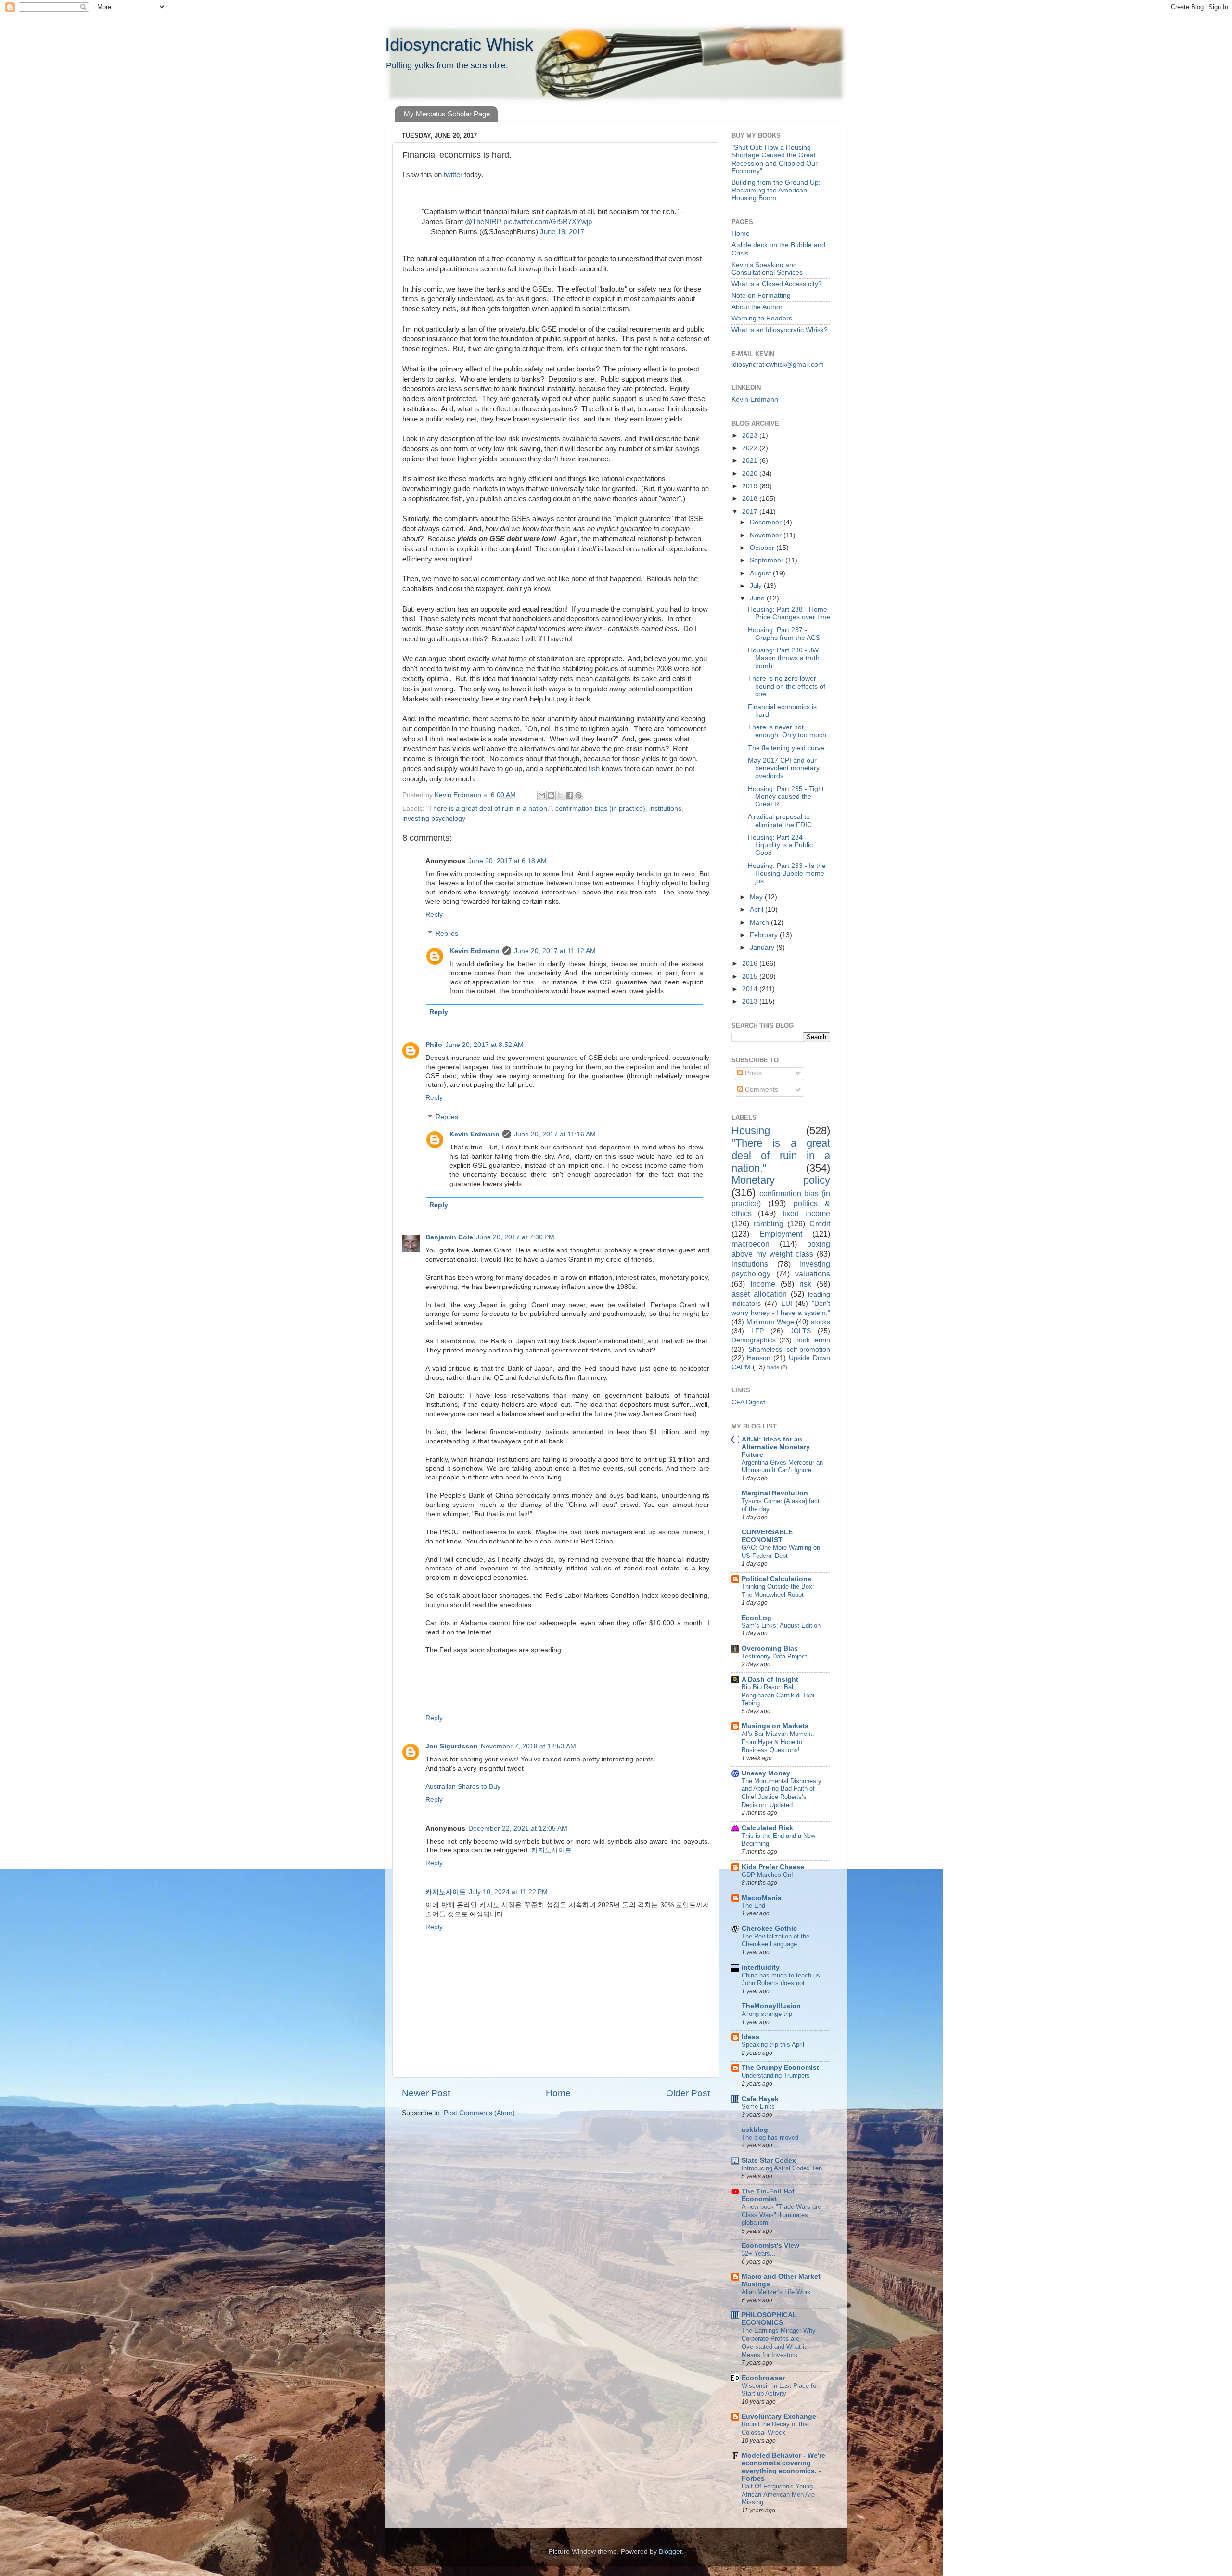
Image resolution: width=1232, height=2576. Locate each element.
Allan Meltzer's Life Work (776, 2292)
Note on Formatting (761, 296)
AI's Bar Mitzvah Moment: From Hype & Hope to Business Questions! (778, 1742)
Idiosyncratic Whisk (459, 45)
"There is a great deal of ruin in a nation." (489, 809)
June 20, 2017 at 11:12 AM (555, 951)
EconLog (757, 1618)
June (758, 598)
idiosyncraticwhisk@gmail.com (778, 364)
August (761, 573)
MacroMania (762, 1898)
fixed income (806, 1213)
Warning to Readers (762, 318)
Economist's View (770, 2246)
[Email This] (542, 795)
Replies (447, 934)
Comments (761, 1090)
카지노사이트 (552, 1850)
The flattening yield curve (786, 748)
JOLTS (801, 1331)
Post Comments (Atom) (479, 2113)
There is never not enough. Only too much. (788, 731)
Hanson (759, 1358)
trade (773, 1367)
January (763, 948)
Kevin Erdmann (475, 951)
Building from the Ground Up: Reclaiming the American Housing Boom (776, 190)
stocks (821, 1322)
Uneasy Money (766, 1773)
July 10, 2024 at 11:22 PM (508, 1892)
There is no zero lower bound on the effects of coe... (787, 686)
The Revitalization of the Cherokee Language (776, 1940)
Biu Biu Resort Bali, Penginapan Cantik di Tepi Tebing (778, 1695)
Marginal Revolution (775, 1493)
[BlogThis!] (551, 795)
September (768, 560)
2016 (751, 963)
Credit (820, 1224)
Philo (434, 1045)
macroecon (751, 1244)
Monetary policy (781, 1180)
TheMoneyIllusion (771, 2006)
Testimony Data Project (774, 1656)
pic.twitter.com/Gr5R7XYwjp (548, 222)
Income (763, 1284)
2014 (751, 989)
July (757, 586)
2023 (751, 436)
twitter (453, 175)
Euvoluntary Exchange (779, 2417)
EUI (787, 1304)
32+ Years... (759, 2253)
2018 (751, 499)
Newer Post (426, 2093)
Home (558, 2093)
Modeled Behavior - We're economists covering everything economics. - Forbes (783, 2467)
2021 (751, 461)
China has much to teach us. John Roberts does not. (782, 1979)
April (757, 910)
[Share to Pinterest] (578, 795)
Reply (434, 914)
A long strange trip (767, 2014)
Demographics (754, 1340)
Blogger (670, 2552)
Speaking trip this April (773, 2045)
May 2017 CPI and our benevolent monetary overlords (784, 768)
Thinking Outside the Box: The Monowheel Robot (778, 1591)
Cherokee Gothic (769, 1929)
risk (805, 1284)
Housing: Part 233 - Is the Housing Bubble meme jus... (787, 874)
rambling (769, 1224)
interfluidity (761, 1968)
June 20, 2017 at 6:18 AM (507, 861)
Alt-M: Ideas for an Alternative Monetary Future (776, 1447)
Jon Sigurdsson (452, 1746)
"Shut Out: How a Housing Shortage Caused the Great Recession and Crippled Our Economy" (775, 159)
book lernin (813, 1340)
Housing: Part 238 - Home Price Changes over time (789, 613)
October (763, 548)
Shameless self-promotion (789, 1349)
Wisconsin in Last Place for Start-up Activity (780, 2390)
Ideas (751, 2037)
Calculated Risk (767, 1828)
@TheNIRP (483, 222)
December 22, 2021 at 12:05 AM (518, 1829)
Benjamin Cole (449, 1237)
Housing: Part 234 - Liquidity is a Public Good (780, 845)
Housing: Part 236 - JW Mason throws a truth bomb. (784, 658)
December (767, 522)
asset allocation (759, 1294)
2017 (751, 512)
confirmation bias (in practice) (600, 809)
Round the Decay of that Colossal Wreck (776, 2428)
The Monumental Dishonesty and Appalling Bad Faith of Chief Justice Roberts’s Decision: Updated (782, 1793)
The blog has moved (770, 2137)
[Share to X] (560, 795)
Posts (752, 1073)
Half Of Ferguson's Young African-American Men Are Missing (778, 2494)
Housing (751, 1130)
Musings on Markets (775, 1726)
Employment (781, 1234)
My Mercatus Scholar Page (447, 114)
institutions (665, 809)
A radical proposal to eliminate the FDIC (780, 821)
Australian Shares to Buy (463, 1787)
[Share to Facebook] (569, 795)
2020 (751, 474)
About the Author (757, 307)
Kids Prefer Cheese (773, 1867)
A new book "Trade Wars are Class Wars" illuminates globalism (781, 2215)
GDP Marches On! (767, 1875)
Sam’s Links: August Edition (781, 1626)
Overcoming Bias (770, 1649)
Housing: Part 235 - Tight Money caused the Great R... (786, 797)
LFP (757, 1331)
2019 (751, 486)
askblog (755, 2130)
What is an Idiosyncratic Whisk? (780, 330)
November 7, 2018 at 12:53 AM (528, 1746)
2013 (751, 1001)
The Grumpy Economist (780, 2068)
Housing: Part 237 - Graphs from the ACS (784, 634)
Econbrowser (763, 2378)
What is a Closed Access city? (777, 284)
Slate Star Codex (769, 2161)
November (767, 535)
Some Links (758, 2107)
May (757, 897)
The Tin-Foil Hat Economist (768, 2195)
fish (595, 769)
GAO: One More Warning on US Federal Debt (781, 1552)
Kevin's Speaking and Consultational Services (767, 269)
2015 (751, 976)
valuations (813, 1274)
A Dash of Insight (770, 1679)
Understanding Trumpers (776, 2075)
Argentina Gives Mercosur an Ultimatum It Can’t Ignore (782, 1467)
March (760, 923)
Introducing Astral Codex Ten (782, 2168)
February (765, 935)
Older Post (688, 2093)
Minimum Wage (770, 1322)
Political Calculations (776, 1579)
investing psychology (434, 819)
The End (753, 1906)
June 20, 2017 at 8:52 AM (484, 1045)
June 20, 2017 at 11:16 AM (555, 1134)
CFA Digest (748, 1402)
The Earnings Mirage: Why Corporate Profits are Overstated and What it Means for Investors (779, 2342)
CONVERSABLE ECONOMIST (767, 1536)
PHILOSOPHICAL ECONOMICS (769, 2319)
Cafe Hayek (760, 2099)
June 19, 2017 (562, 232)
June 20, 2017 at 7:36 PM (515, 1237)
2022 (751, 448)
